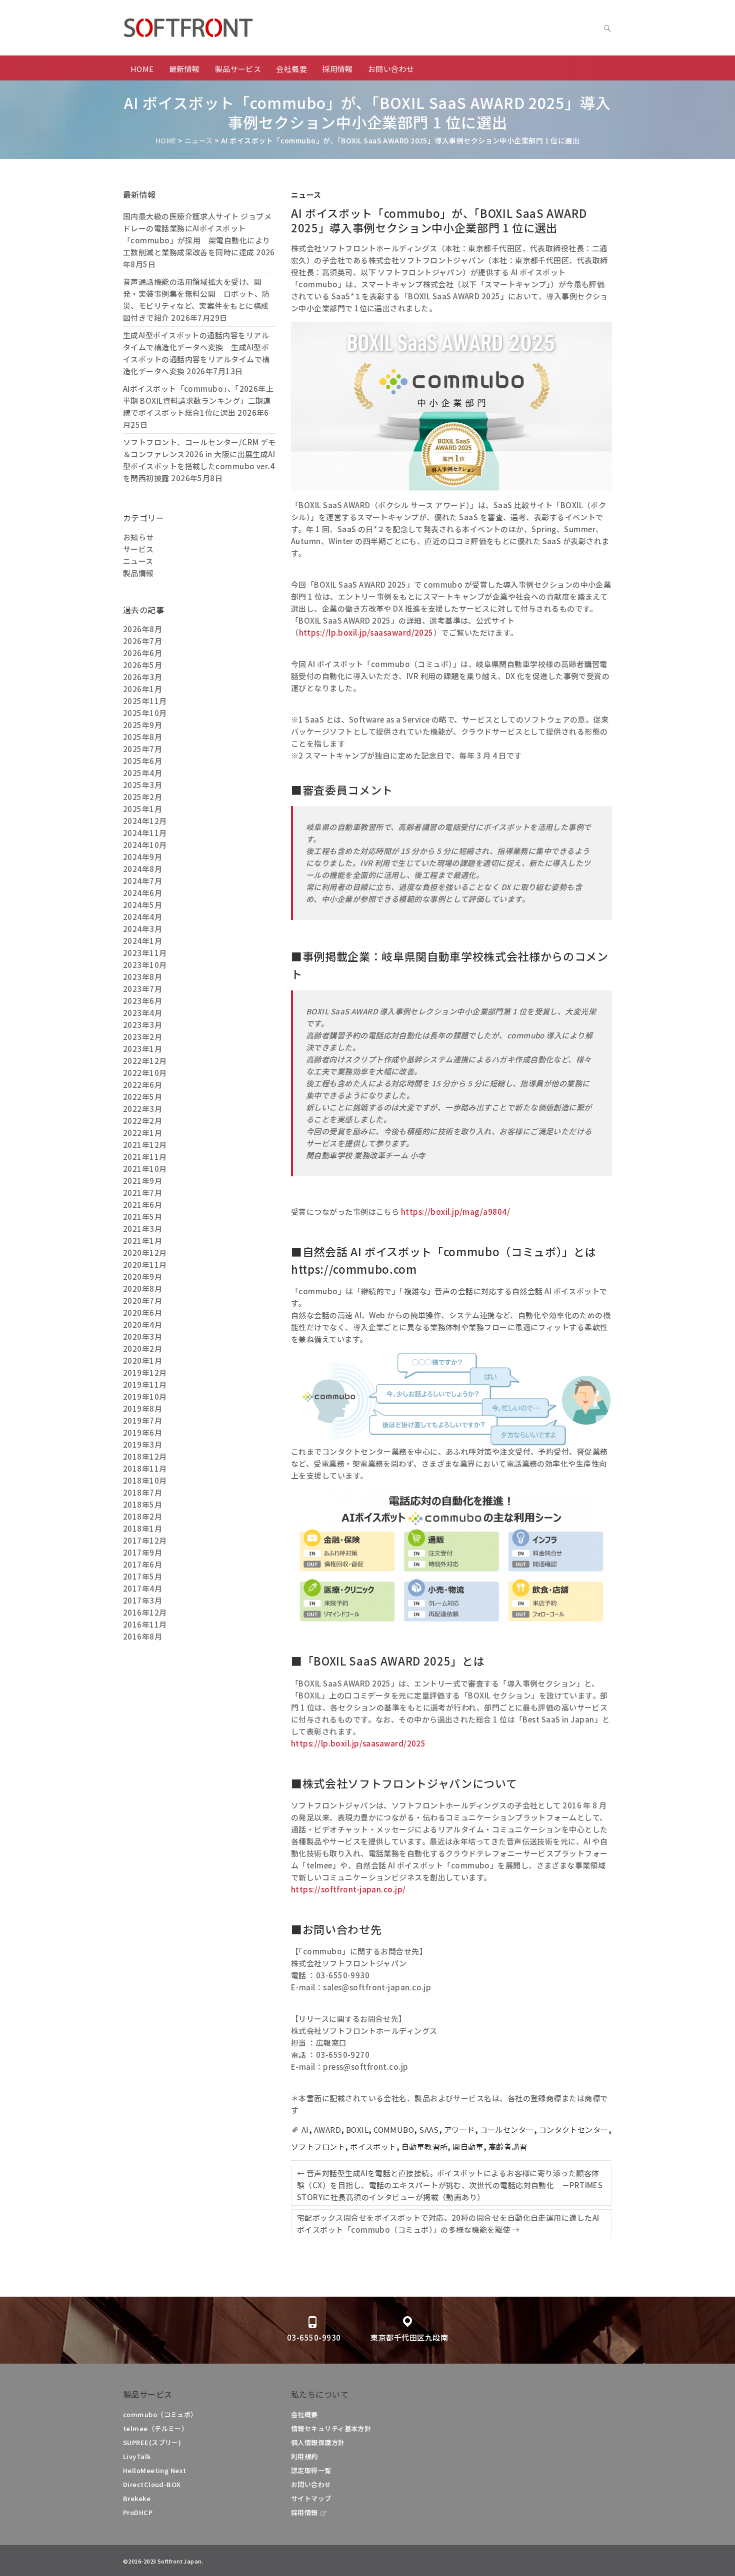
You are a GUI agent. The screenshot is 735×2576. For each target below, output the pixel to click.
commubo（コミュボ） (160, 2414)
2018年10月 (145, 1480)
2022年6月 (142, 1085)
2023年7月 (142, 989)
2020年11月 (145, 1265)
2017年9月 (142, 1552)
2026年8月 (142, 629)
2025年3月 (142, 785)
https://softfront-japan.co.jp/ (348, 1889)
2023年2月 (142, 1037)
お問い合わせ (391, 69)
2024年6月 (142, 893)
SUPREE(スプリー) (152, 2442)
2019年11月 (145, 1384)
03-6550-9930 (314, 2337)
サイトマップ (311, 2498)
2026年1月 (142, 689)
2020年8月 (142, 1288)
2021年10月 (145, 1169)
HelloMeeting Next (155, 2470)
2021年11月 (145, 1157)
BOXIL (357, 2130)
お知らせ (138, 537)
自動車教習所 (425, 2147)
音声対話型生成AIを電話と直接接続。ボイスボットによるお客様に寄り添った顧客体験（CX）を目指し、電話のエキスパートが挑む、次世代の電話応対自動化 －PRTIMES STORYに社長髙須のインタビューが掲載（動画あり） (450, 2185)
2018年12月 (145, 1456)
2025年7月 (142, 749)
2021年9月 (142, 1181)
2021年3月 (142, 1229)
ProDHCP (138, 2512)
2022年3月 (142, 1109)
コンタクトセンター (574, 2130)
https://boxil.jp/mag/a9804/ (455, 1212)
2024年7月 (142, 881)
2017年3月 (142, 1600)
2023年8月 (142, 977)
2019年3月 (142, 1444)
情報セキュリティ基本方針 (331, 2428)
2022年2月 (142, 1121)
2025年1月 (142, 809)
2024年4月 (142, 917)
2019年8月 (142, 1408)
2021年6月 (142, 1205)
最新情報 (184, 69)
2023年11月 (145, 953)
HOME (142, 69)
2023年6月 (142, 1001)
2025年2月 (142, 797)
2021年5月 (142, 1217)
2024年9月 (142, 857)
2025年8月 (142, 737)
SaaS (429, 2130)
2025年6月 (142, 761)
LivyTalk (137, 2456)
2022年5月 (142, 1097)
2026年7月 (142, 641)
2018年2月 (142, 1516)
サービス (138, 549)
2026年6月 (142, 653)
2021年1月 (142, 1241)
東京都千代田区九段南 (409, 2337)
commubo (394, 2130)
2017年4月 (142, 1588)
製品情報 (138, 573)
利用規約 (304, 2456)
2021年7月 (142, 1193)
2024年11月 (145, 833)
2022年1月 (142, 1133)
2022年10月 (145, 1073)
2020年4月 (142, 1324)
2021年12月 (145, 1145)
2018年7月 (142, 1492)
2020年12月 (145, 1253)
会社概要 (291, 69)
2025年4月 (142, 773)
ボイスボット (373, 2147)
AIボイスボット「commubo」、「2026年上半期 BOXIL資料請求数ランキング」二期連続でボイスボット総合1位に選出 (198, 401)
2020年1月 (142, 1360)
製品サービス (238, 69)
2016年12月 (145, 1612)
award (327, 2130)
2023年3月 (142, 1025)
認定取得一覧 (311, 2470)
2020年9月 (142, 1277)
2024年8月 (142, 869)
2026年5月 (142, 665)
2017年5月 (142, 1576)
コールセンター (507, 2130)
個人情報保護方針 (318, 2442)
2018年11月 (145, 1468)
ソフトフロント (318, 2147)
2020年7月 (142, 1300)
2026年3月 (142, 677)
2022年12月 (145, 1061)
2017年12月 (145, 1540)
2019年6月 (142, 1432)
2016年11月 (145, 1624)
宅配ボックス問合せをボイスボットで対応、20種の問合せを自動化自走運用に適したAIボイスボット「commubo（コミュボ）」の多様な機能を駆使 (448, 2223)
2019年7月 (142, 1420)
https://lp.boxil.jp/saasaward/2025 (366, 632)
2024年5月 (142, 905)
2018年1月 (142, 1528)
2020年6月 (142, 1312)
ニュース (306, 195)
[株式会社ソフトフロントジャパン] (223, 28)
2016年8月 (142, 1636)
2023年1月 (142, 1049)
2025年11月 (145, 701)
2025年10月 (145, 713)
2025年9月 (142, 725)
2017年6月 (142, 1564)
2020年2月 (142, 1348)
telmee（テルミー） (155, 2428)
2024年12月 (145, 821)
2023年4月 (142, 1013)
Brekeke (137, 2498)
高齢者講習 (508, 2147)
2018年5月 (142, 1504)
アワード (459, 2130)
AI (305, 2130)
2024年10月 (145, 845)
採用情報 (337, 69)
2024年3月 (142, 929)
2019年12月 (145, 1372)
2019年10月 (145, 1396)
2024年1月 (142, 941)
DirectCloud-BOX (152, 2484)
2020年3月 (142, 1336)
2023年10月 (145, 965)
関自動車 (468, 2147)
